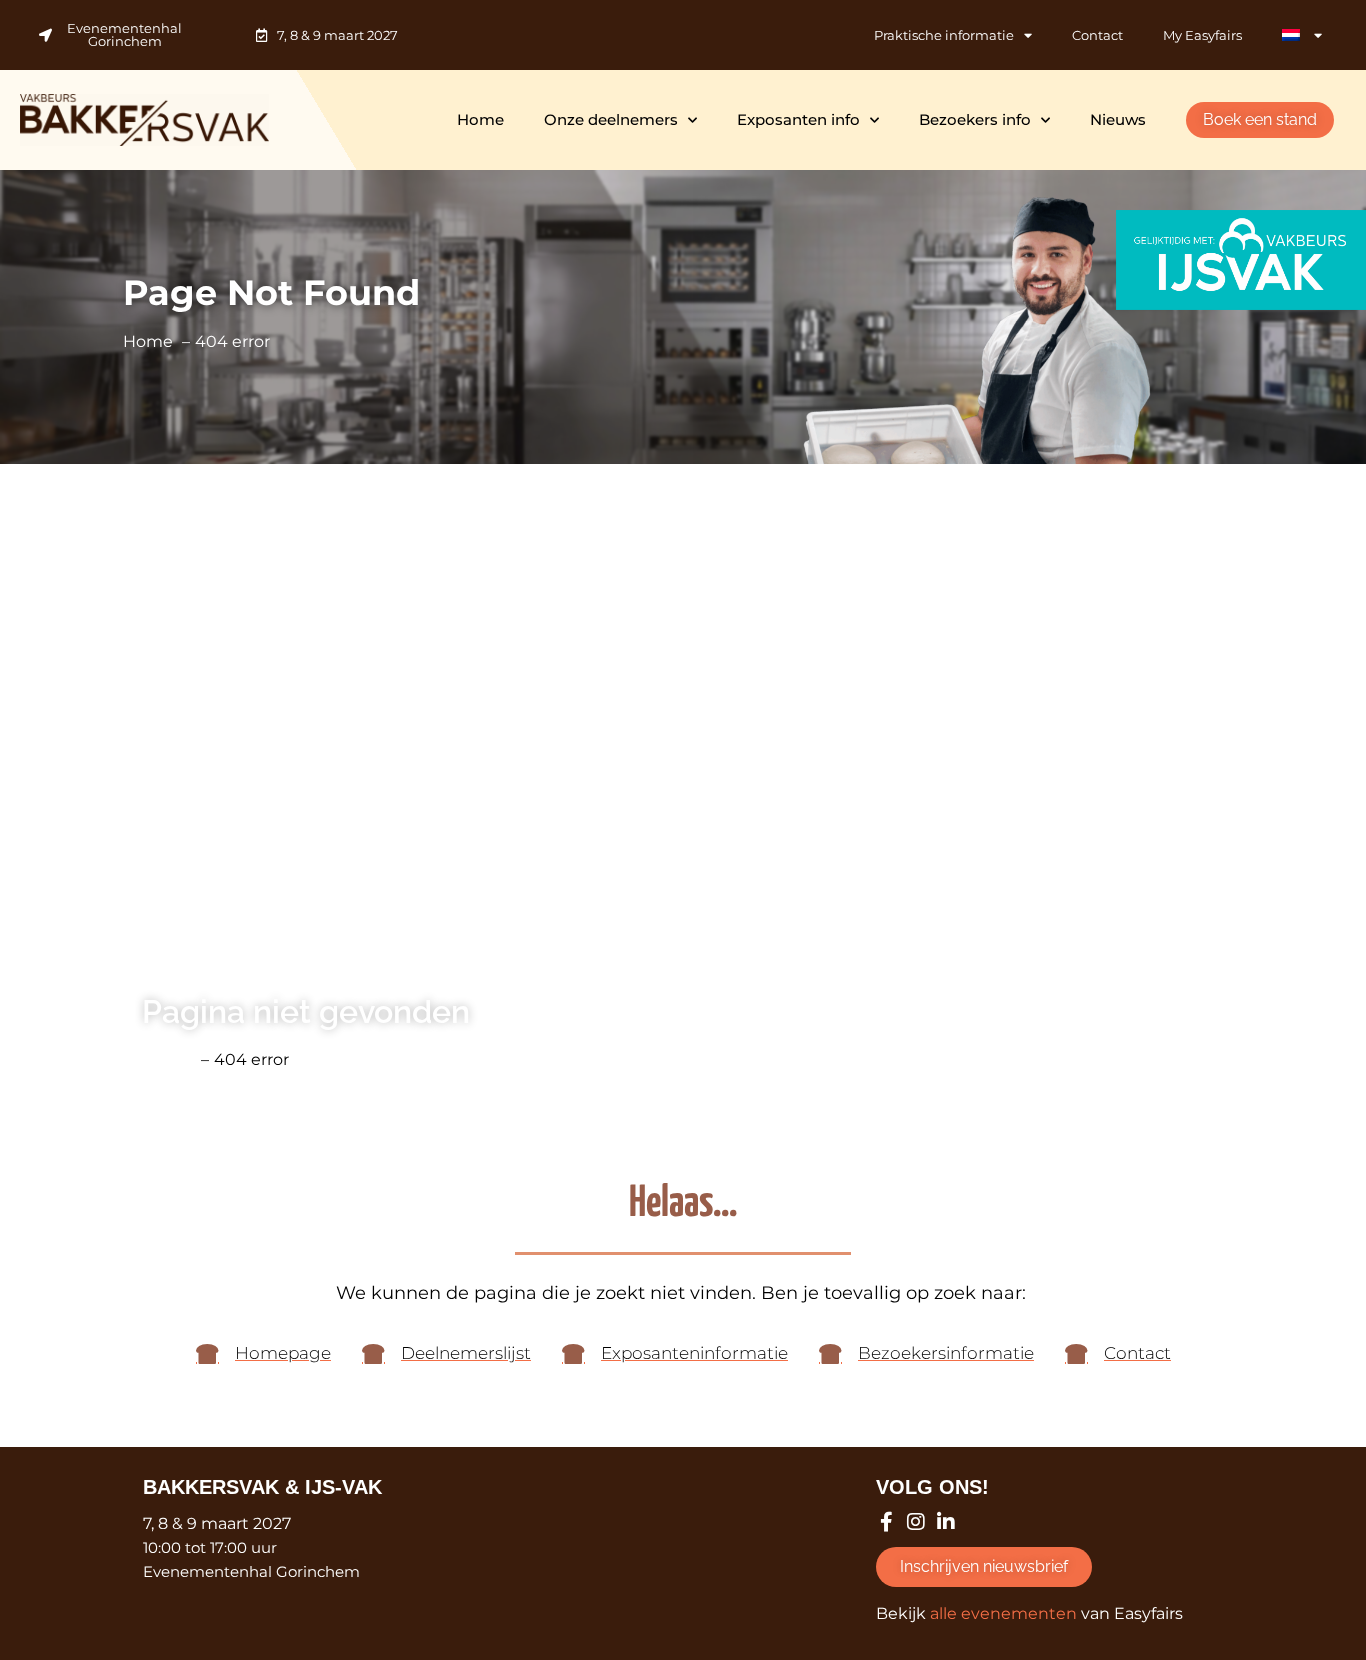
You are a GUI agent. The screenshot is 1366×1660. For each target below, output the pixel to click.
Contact (1097, 35)
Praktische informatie (944, 35)
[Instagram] (916, 1522)
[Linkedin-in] (946, 1522)
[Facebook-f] (886, 1522)
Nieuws (1118, 119)
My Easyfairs (1202, 35)
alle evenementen (1003, 1613)
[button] (1260, 120)
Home (480, 119)
